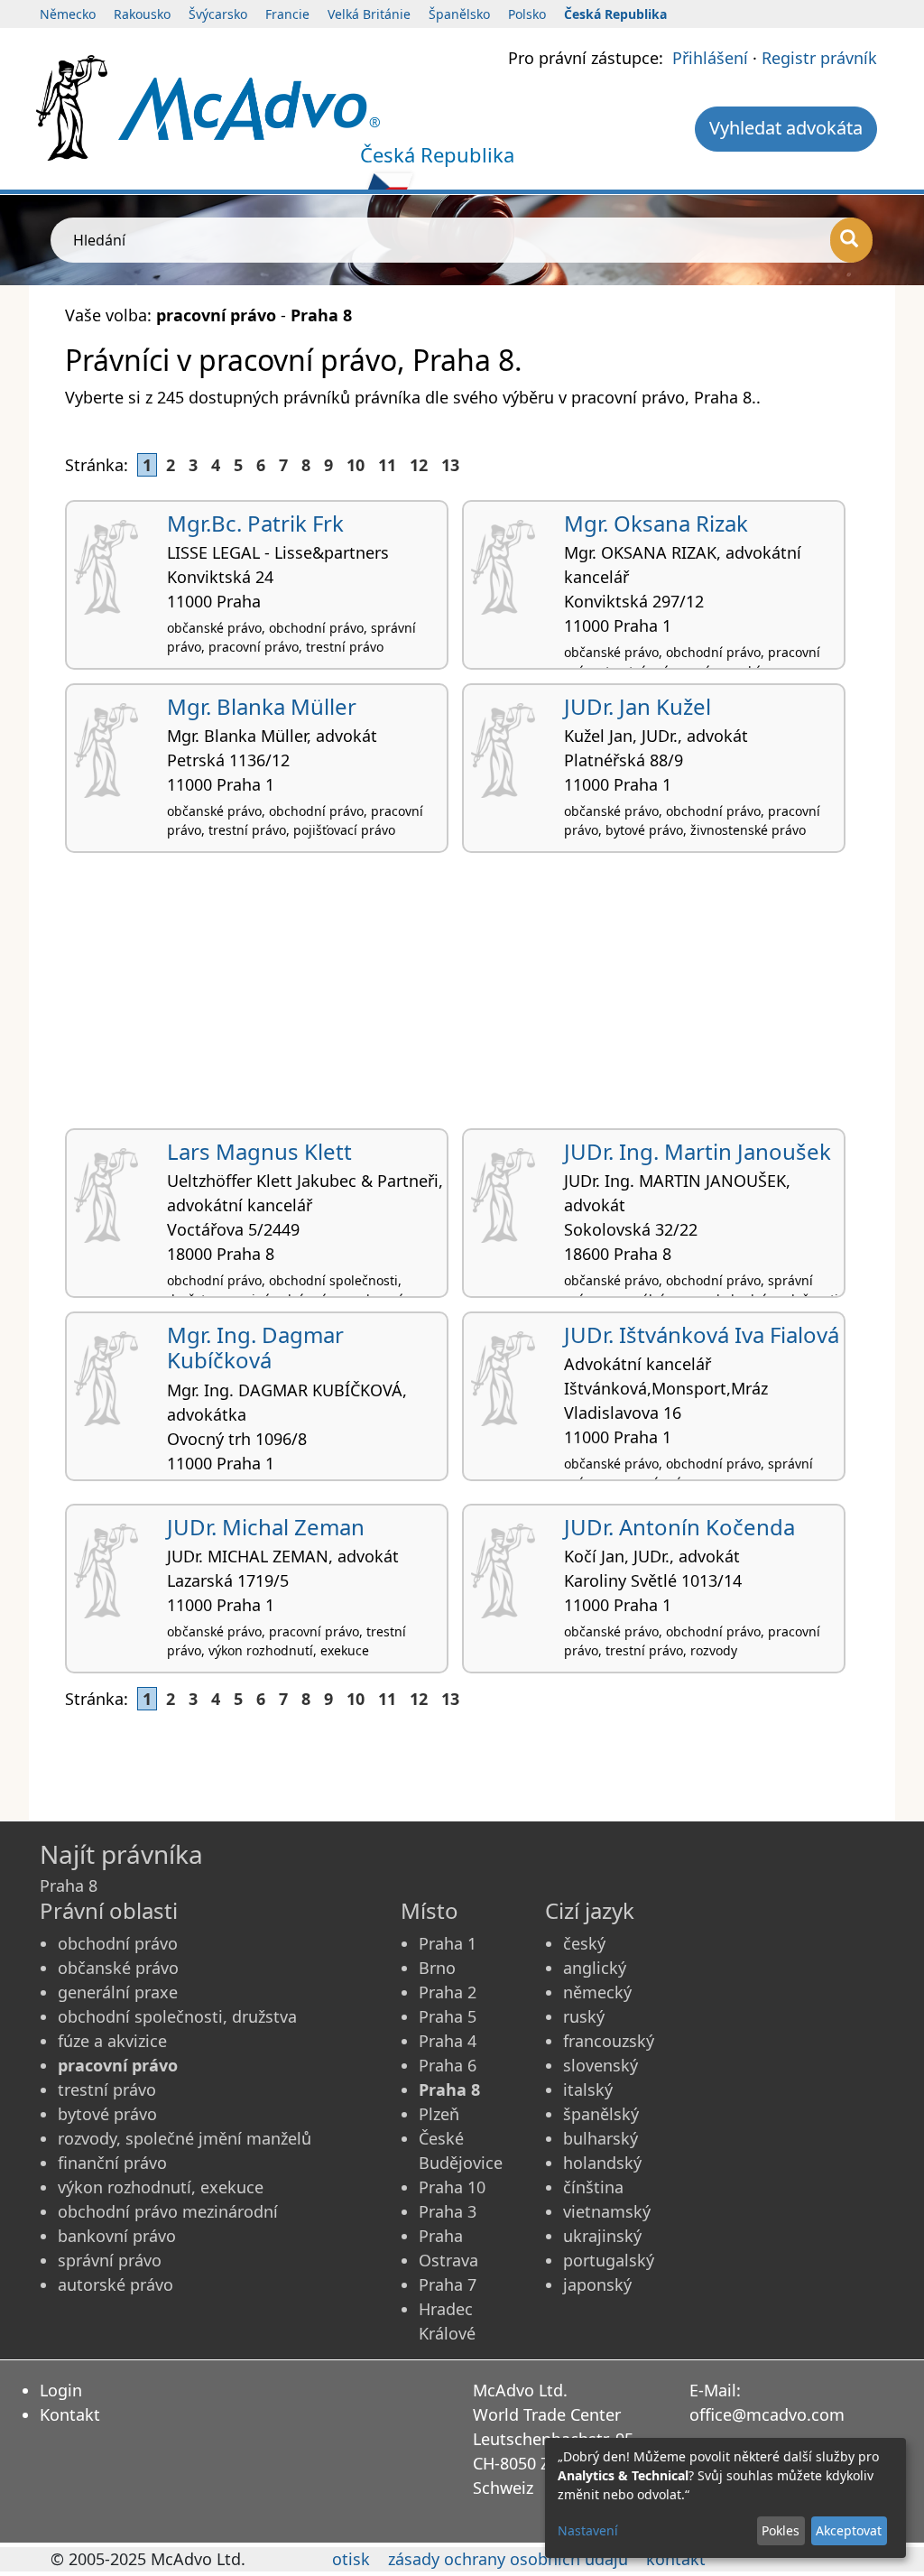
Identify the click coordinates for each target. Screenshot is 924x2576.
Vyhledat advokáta (786, 128)
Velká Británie (369, 14)
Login (61, 2390)
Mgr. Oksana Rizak (656, 523)
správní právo (110, 2260)
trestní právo (107, 2090)
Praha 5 (448, 2016)
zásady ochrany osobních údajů (508, 2559)
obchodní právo (118, 1943)
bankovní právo (117, 2236)
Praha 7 (448, 2284)
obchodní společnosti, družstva (177, 2016)
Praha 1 (448, 1943)
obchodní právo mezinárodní (168, 2211)
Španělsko (459, 14)
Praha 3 (448, 2211)
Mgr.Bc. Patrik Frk (255, 523)
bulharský (601, 2138)
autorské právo (115, 2284)
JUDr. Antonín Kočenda (679, 1527)
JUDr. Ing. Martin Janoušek (698, 1151)
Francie (287, 14)
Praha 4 (448, 2041)
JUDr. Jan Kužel (638, 706)
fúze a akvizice (112, 2041)
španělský (601, 2114)
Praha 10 (452, 2187)
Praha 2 (448, 1992)
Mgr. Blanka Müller (262, 706)
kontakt (676, 2559)
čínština (593, 2187)
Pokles (781, 2530)
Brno (437, 1968)
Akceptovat (849, 2530)
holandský (602, 2163)
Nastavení (588, 2530)
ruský (584, 2016)
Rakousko (142, 14)
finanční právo (112, 2163)
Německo (68, 14)
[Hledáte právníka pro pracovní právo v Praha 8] (249, 107)
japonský (597, 2284)
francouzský (609, 2041)
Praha (441, 2236)
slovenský (601, 2065)
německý (597, 1992)
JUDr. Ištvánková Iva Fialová (702, 1334)
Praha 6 (448, 2065)
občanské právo (118, 1968)
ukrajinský (602, 2236)
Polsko (527, 14)
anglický (595, 1968)
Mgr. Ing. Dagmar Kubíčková (255, 1348)
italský (588, 2090)
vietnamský (607, 2211)
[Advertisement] (462, 997)
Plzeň (439, 2114)
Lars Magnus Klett (259, 1151)
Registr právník (819, 58)
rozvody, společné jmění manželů (185, 2138)
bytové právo (107, 2114)
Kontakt (70, 2414)
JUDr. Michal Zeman (266, 1527)
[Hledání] (851, 240)
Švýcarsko (218, 14)
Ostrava (448, 2260)
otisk (351, 2559)
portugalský (609, 2260)
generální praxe (118, 1992)
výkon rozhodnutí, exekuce (161, 2187)
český (584, 1943)
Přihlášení (710, 58)
